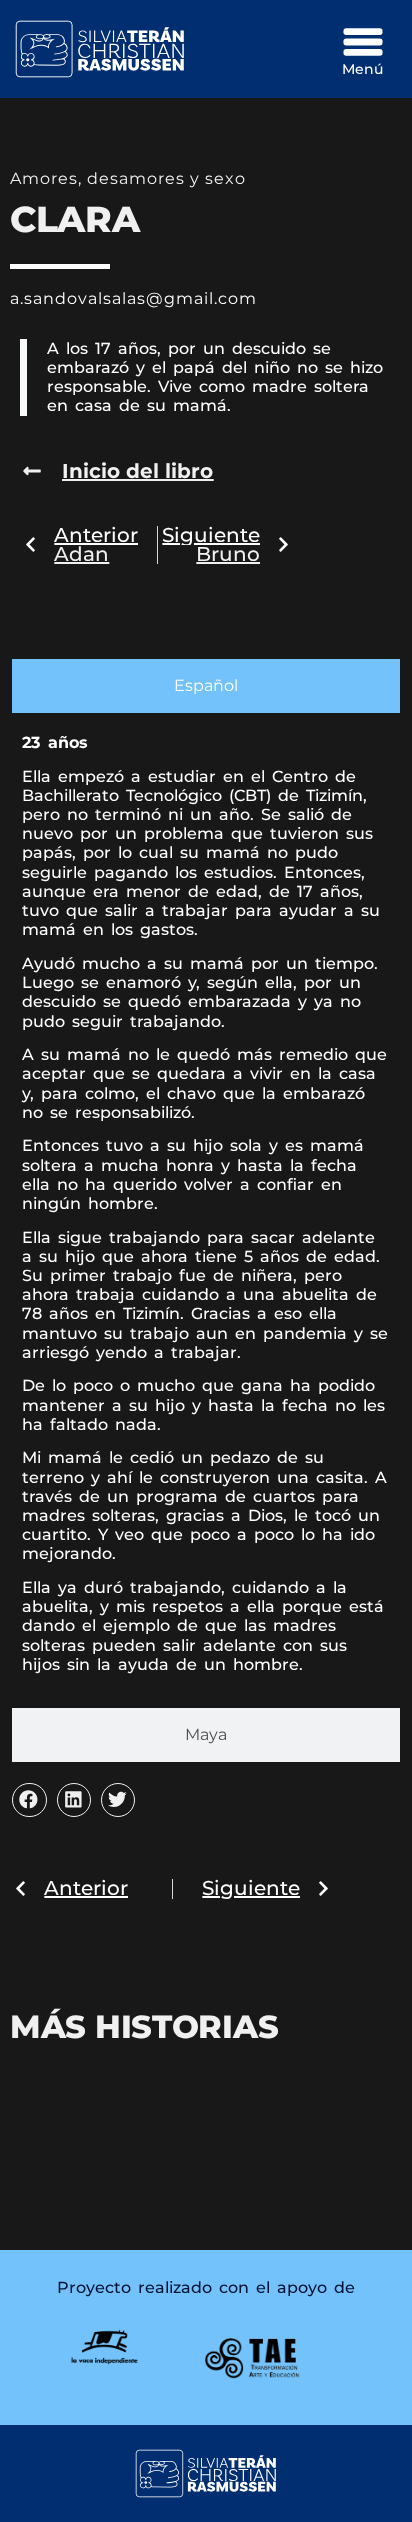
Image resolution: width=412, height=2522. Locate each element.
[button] (29, 1800)
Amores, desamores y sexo (128, 178)
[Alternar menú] (363, 42)
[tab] (205, 686)
